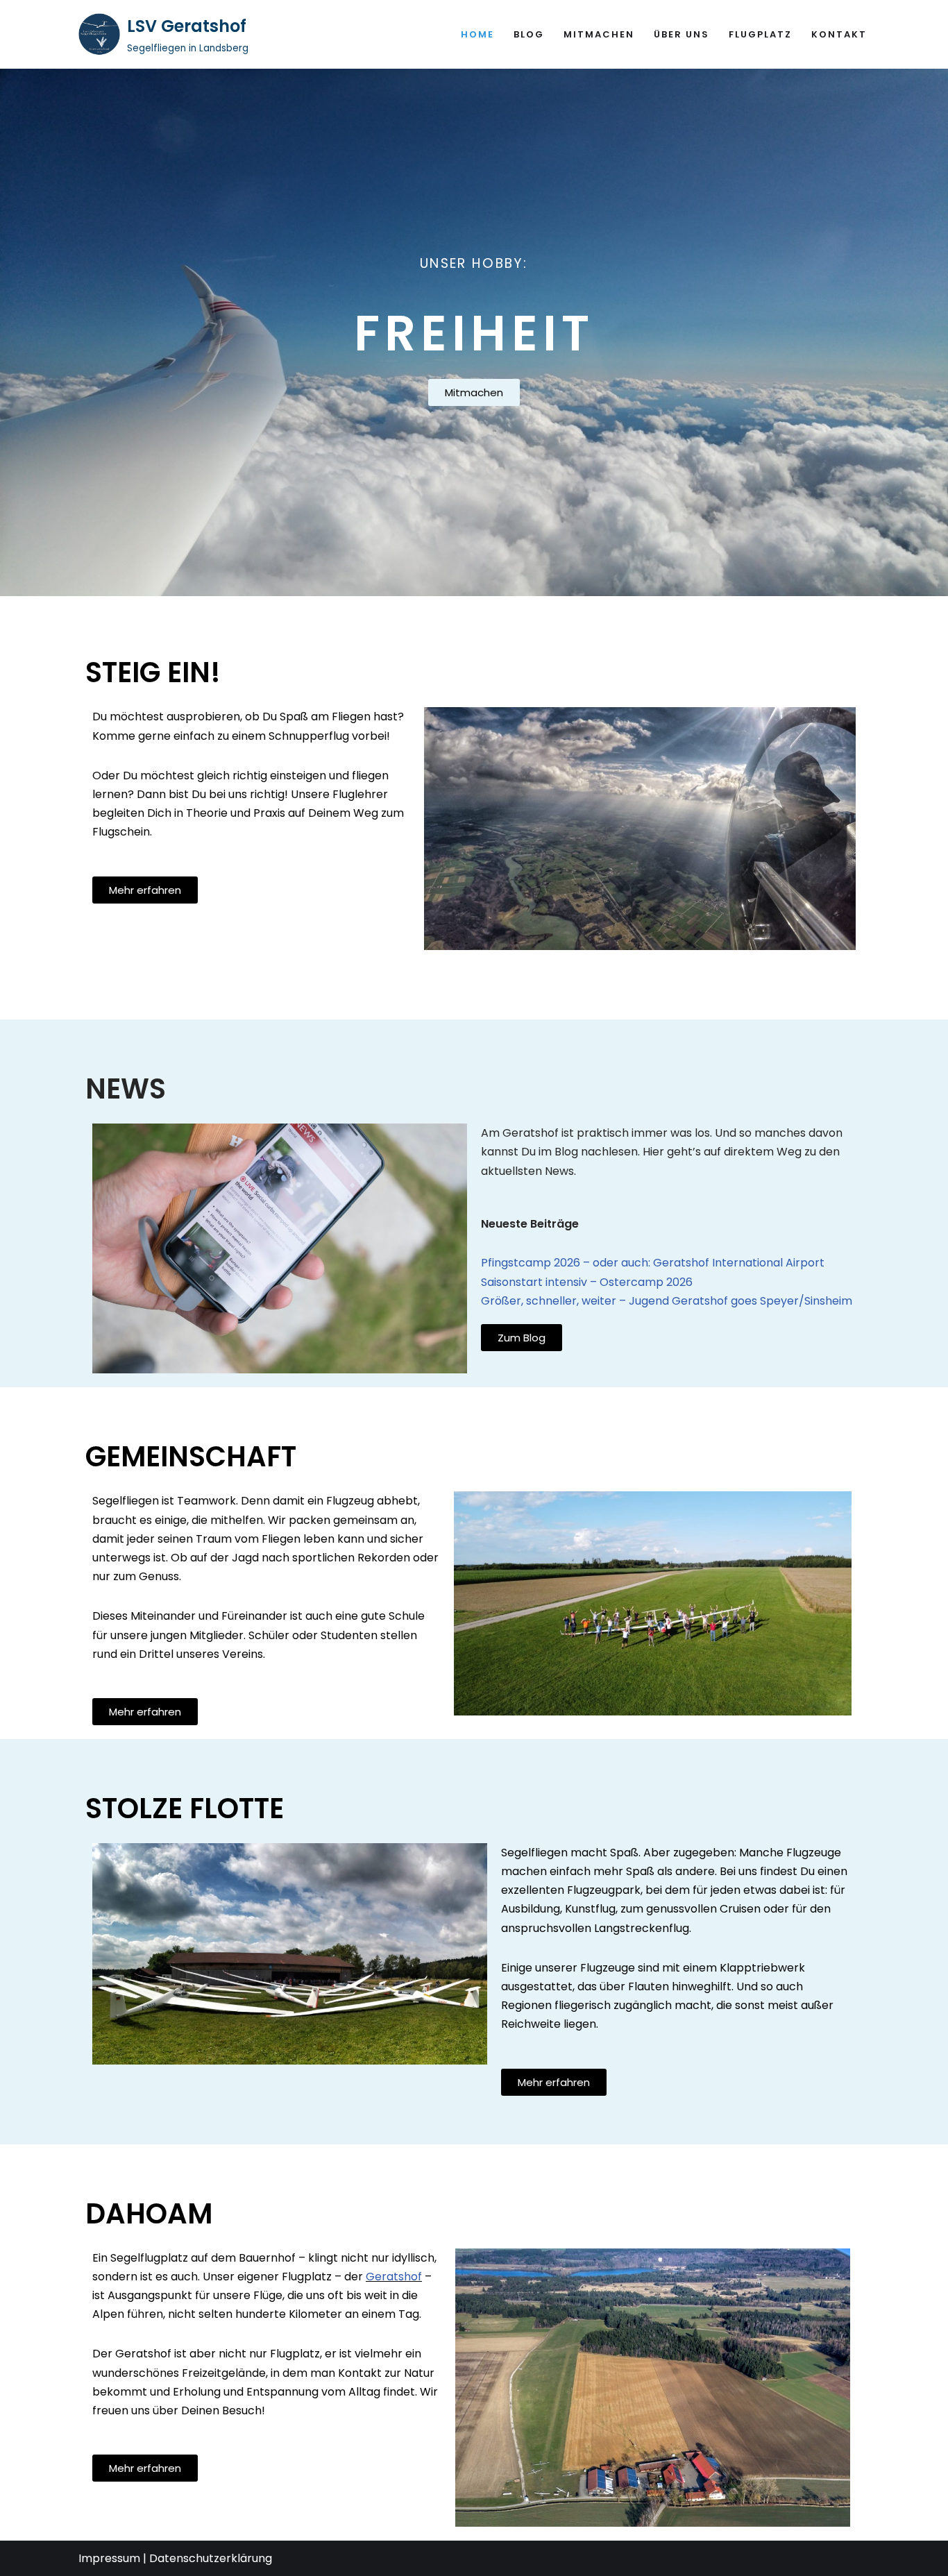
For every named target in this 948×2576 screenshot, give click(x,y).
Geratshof (394, 2277)
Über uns (682, 34)
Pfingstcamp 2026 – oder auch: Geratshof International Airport (653, 1263)
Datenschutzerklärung (211, 2558)
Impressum (109, 2558)
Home (477, 34)
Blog (529, 34)
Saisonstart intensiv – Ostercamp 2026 (587, 1282)
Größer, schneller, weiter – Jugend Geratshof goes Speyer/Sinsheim (667, 1301)
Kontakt (839, 34)
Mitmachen (599, 34)
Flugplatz (760, 34)
